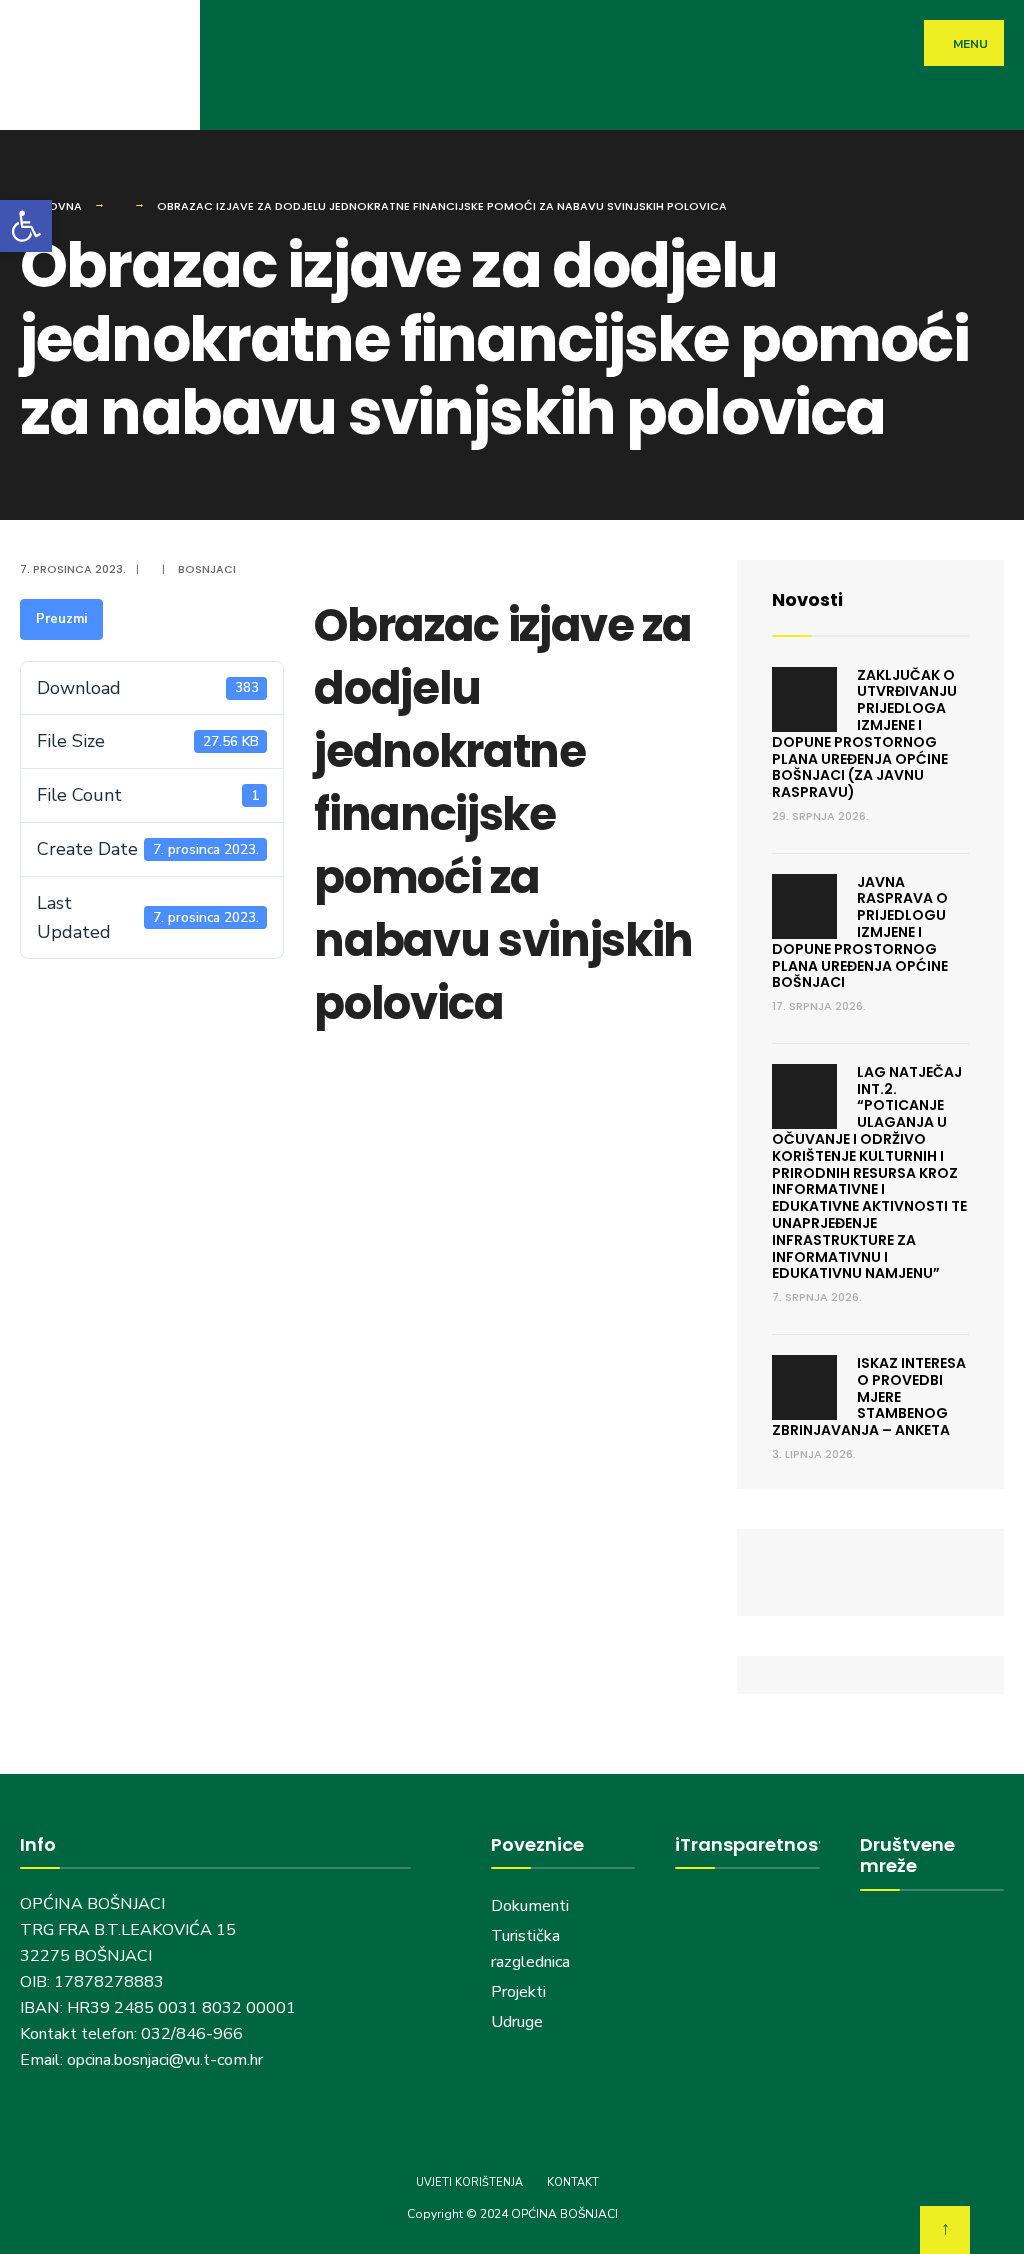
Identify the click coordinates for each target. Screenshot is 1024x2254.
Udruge (519, 2022)
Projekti (518, 1992)
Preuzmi (61, 619)
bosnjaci (207, 569)
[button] (26, 226)
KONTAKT (573, 2182)
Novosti (807, 599)
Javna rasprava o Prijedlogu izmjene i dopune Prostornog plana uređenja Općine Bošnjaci (860, 932)
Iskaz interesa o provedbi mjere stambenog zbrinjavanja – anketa (869, 1396)
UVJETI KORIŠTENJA (469, 2182)
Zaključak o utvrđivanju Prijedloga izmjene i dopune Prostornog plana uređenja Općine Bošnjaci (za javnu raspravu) (864, 734)
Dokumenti (530, 1906)
